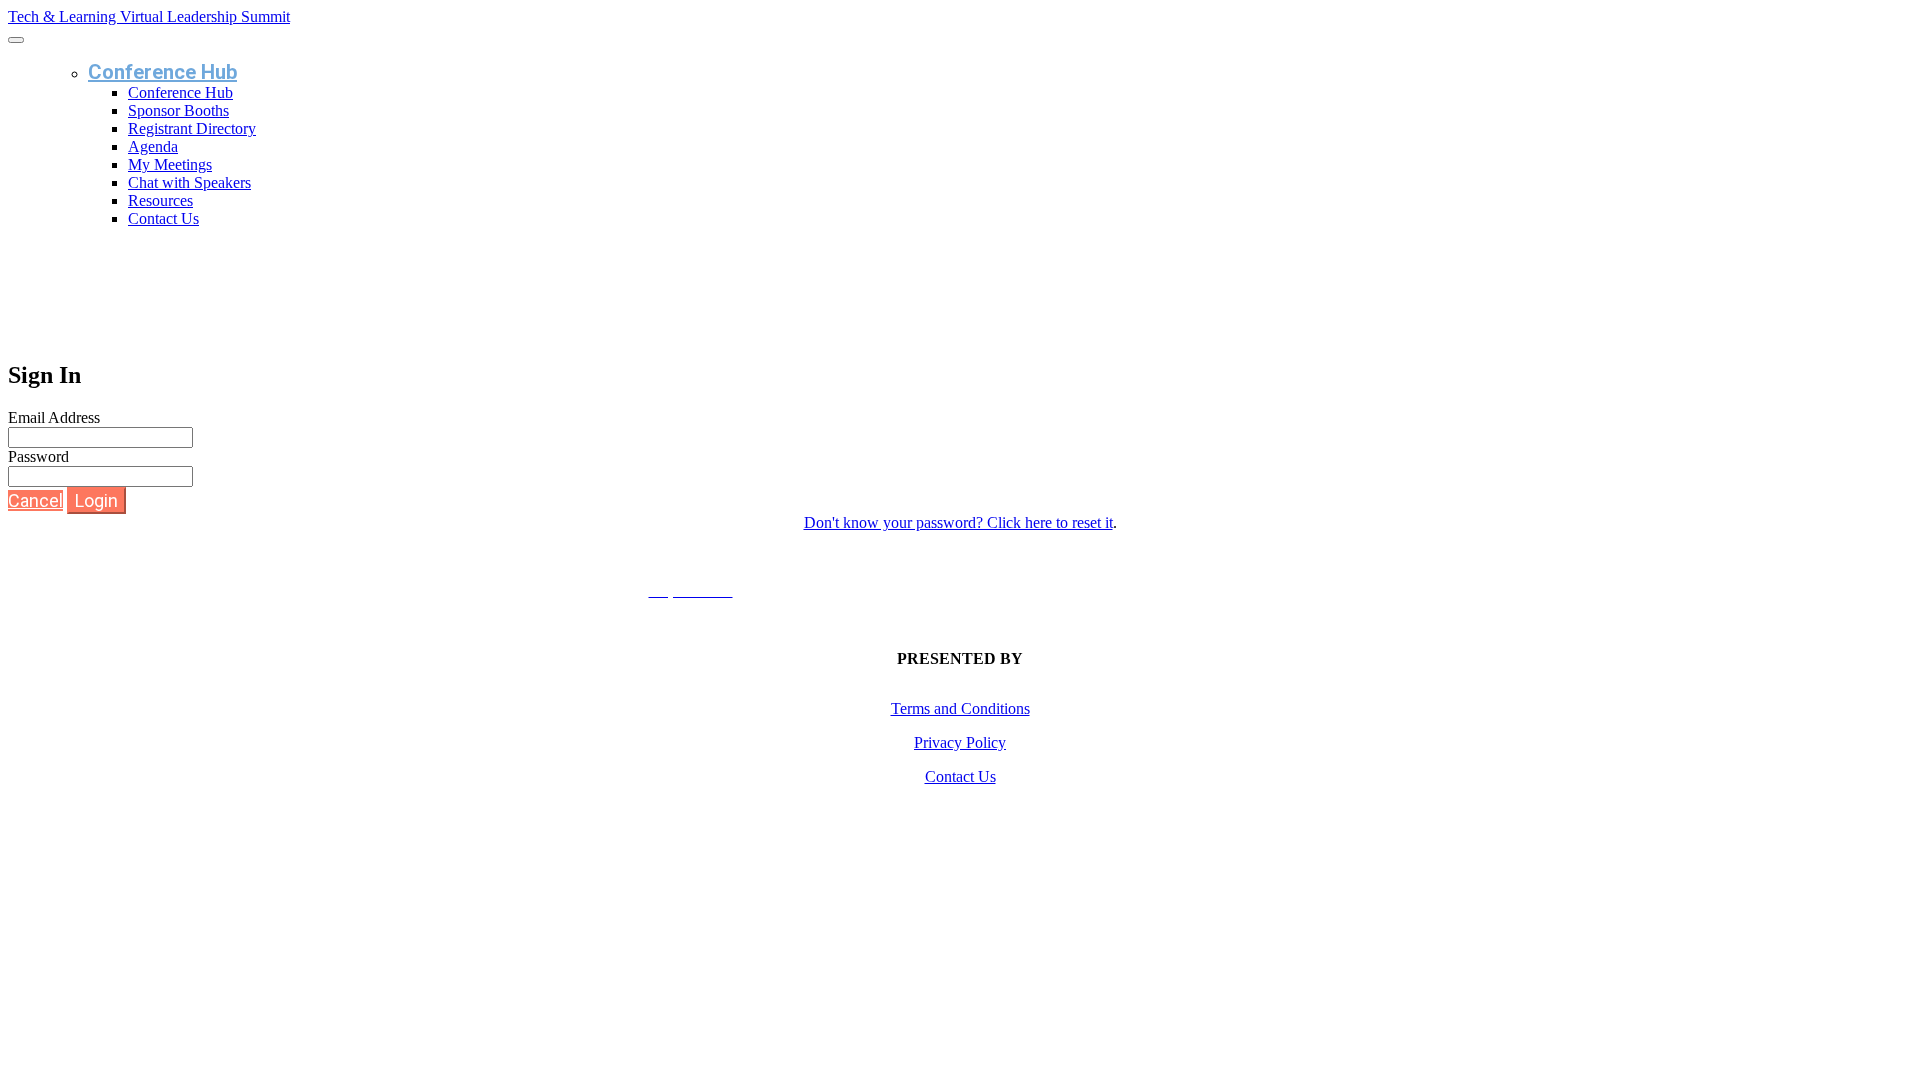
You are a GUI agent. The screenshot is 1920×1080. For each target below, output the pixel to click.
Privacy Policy (960, 742)
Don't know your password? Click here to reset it (958, 522)
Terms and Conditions (960, 708)
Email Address (54, 417)
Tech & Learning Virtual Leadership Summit (149, 16)
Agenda (153, 146)
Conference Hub (162, 72)
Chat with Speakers (189, 182)
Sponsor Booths (178, 110)
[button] (35, 500)
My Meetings (170, 164)
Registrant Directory (192, 128)
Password (38, 456)
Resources (160, 200)
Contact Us (163, 218)
